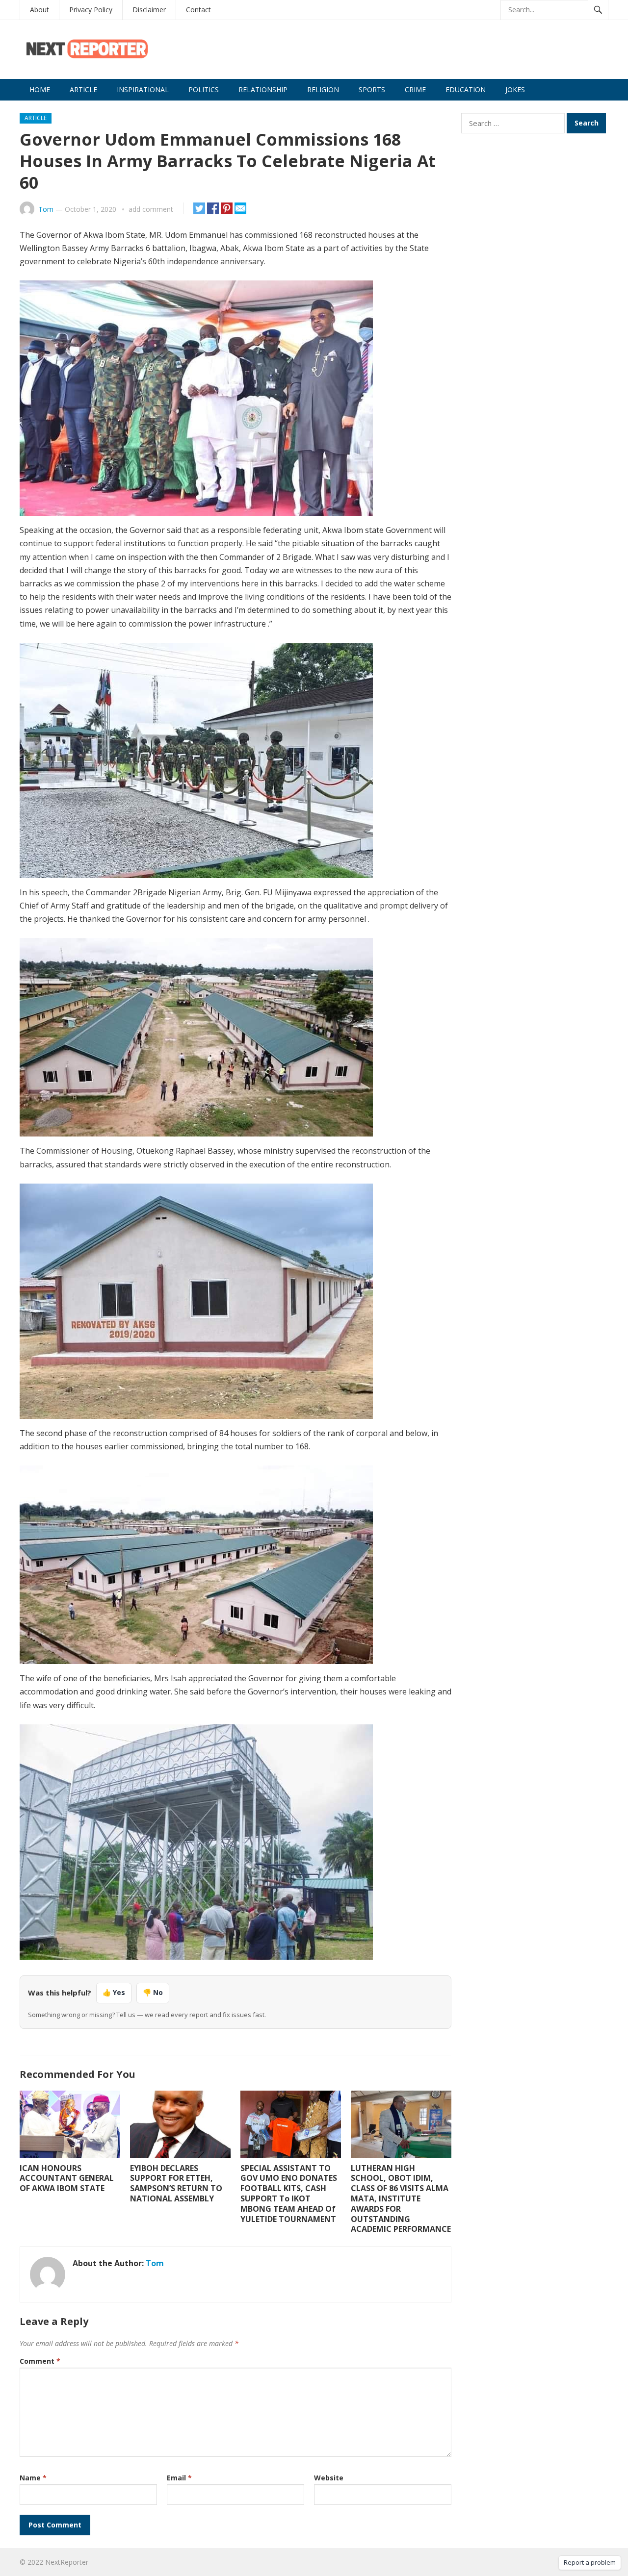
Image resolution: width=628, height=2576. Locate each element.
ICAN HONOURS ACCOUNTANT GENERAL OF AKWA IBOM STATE (67, 2178)
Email (179, 2478)
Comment (40, 2361)
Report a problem (590, 2562)
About (39, 10)
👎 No (153, 1992)
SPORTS (372, 89)
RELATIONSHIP (263, 89)
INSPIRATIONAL (143, 89)
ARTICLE (83, 89)
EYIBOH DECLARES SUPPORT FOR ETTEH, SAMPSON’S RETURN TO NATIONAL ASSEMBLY (176, 2183)
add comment (151, 209)
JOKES (515, 89)
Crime (415, 89)
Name (33, 2478)
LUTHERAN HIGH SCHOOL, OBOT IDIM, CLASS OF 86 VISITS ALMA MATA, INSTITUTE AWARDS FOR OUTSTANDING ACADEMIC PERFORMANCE (401, 2199)
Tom (46, 209)
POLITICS (204, 89)
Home (40, 89)
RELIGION (323, 89)
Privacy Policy (91, 10)
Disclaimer (149, 10)
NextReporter (67, 2562)
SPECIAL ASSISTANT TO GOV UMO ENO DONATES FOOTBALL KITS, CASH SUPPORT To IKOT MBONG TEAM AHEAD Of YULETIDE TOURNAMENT (289, 2194)
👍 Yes (114, 1992)
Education (466, 89)
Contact (198, 10)
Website (329, 2478)
